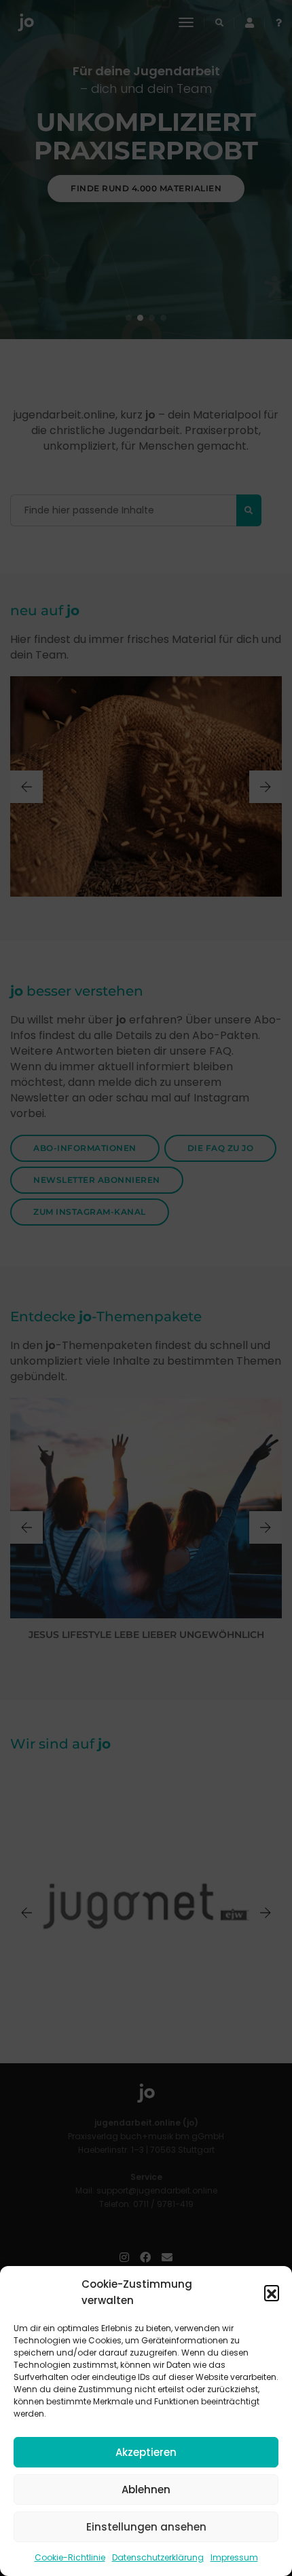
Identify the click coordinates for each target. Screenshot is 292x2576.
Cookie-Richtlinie (70, 2557)
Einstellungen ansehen (146, 2527)
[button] (272, 2292)
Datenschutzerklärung (158, 2557)
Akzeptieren (146, 2452)
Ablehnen (146, 2490)
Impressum (234, 2557)
